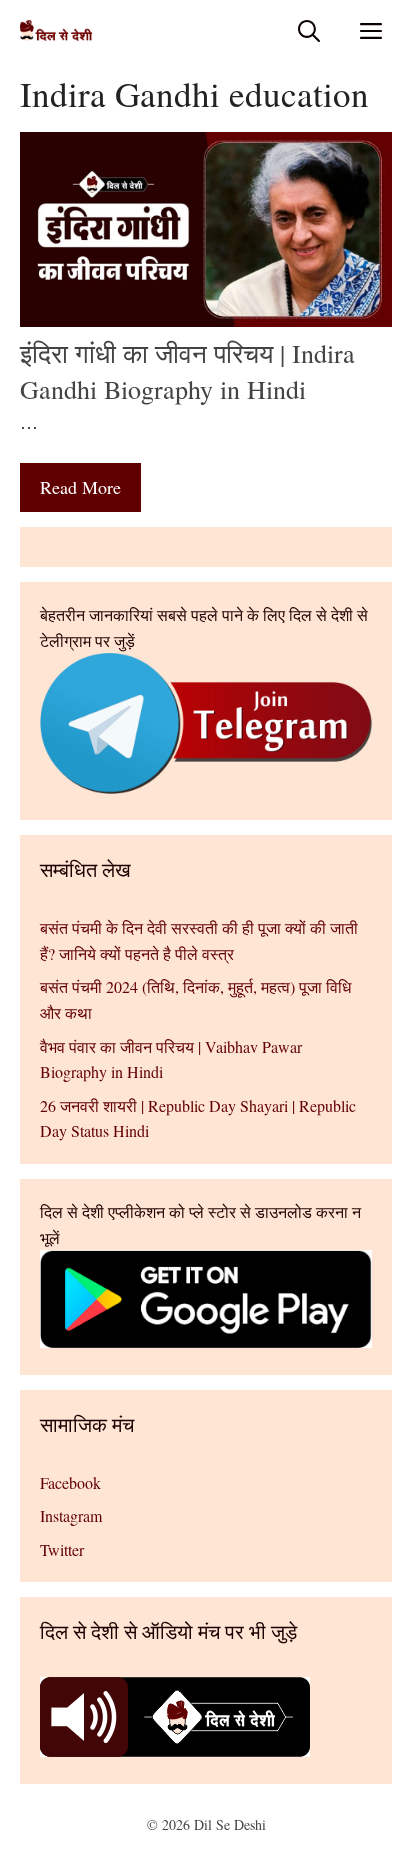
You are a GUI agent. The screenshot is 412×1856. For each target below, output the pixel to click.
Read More (80, 487)
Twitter (62, 1549)
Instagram (71, 1515)
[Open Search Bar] (309, 30)
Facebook (70, 1482)
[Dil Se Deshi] (56, 30)
